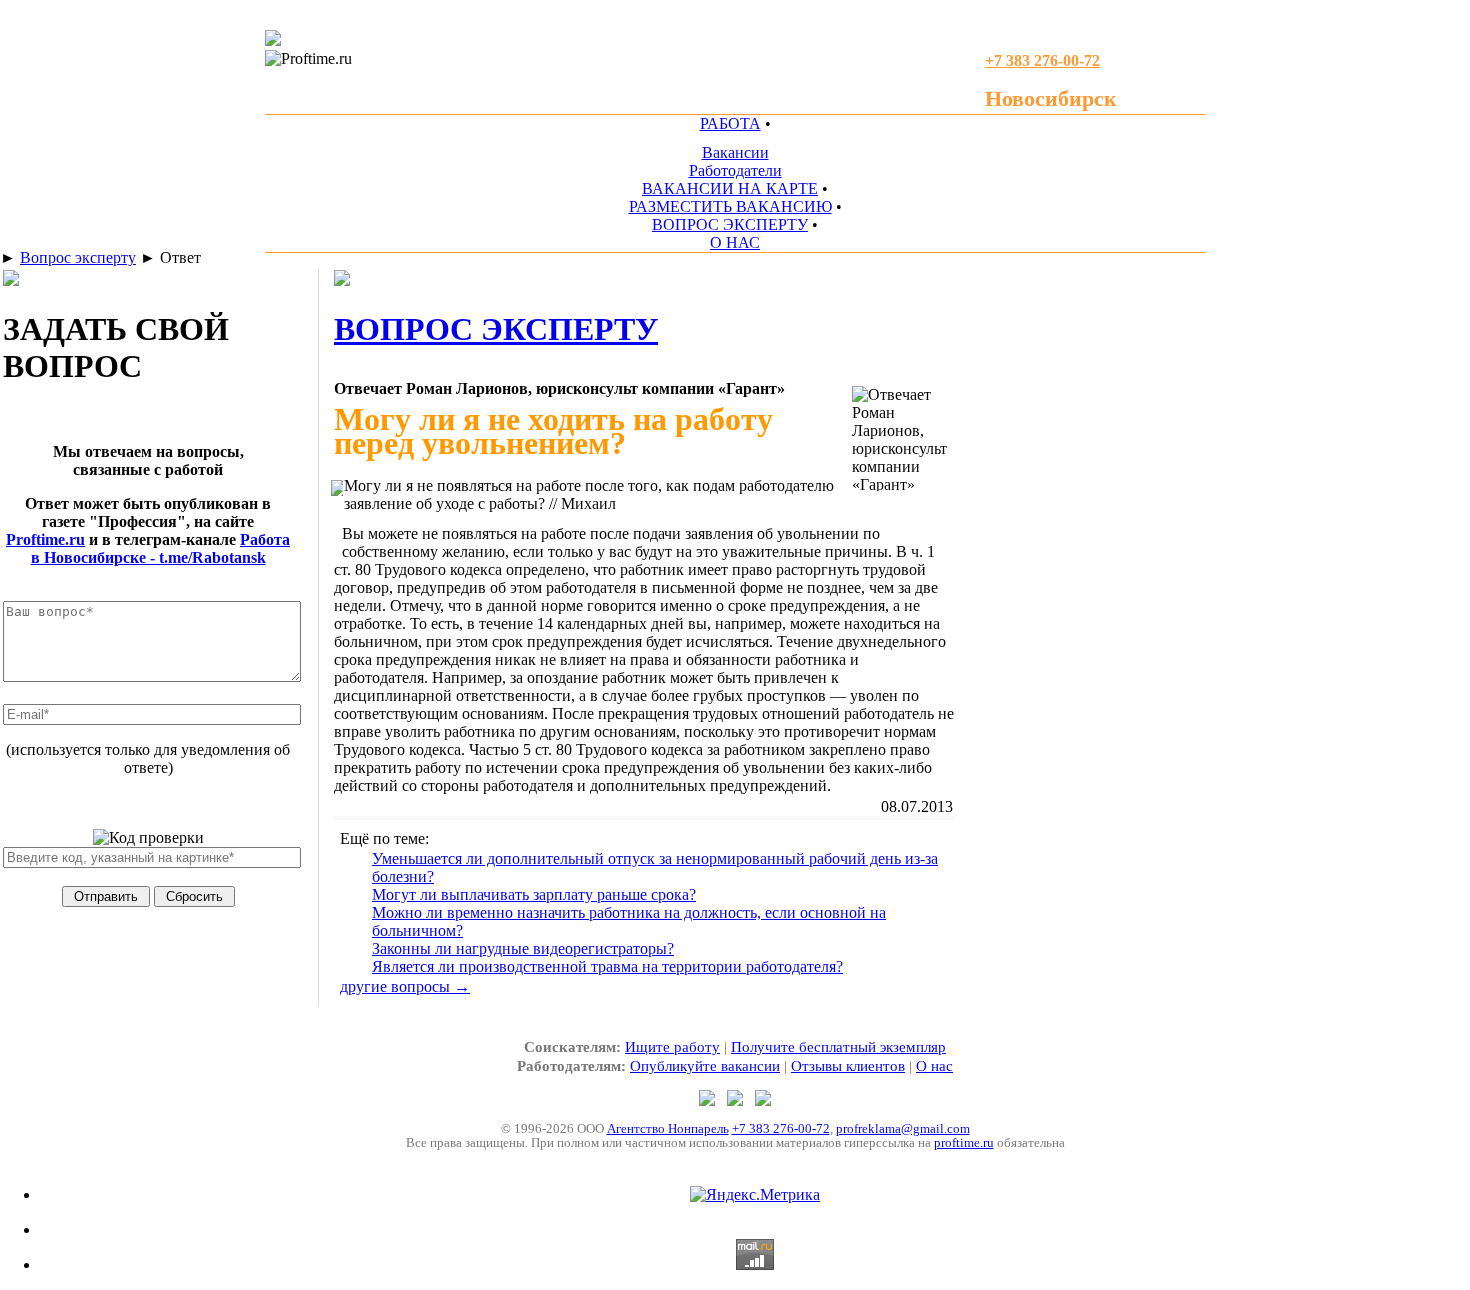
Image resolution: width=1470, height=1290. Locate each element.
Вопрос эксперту (78, 257)
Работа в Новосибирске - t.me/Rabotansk (161, 548)
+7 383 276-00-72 (781, 1128)
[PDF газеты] (273, 40)
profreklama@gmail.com (903, 1128)
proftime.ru (964, 1142)
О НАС (735, 242)
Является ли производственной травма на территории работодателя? (607, 966)
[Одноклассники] (737, 1100)
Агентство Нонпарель (668, 1128)
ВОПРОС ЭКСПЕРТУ (730, 224)
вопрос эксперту (496, 329)
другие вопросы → (405, 986)
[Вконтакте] (763, 1100)
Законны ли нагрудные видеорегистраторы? (523, 948)
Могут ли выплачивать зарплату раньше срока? (534, 894)
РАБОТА (730, 123)
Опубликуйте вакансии (705, 1066)
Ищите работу (672, 1047)
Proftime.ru (45, 539)
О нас (934, 1066)
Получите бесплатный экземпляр (838, 1047)
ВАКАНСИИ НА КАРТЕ (730, 188)
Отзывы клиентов (848, 1066)
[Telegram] (709, 1100)
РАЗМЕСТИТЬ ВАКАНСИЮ (730, 206)
